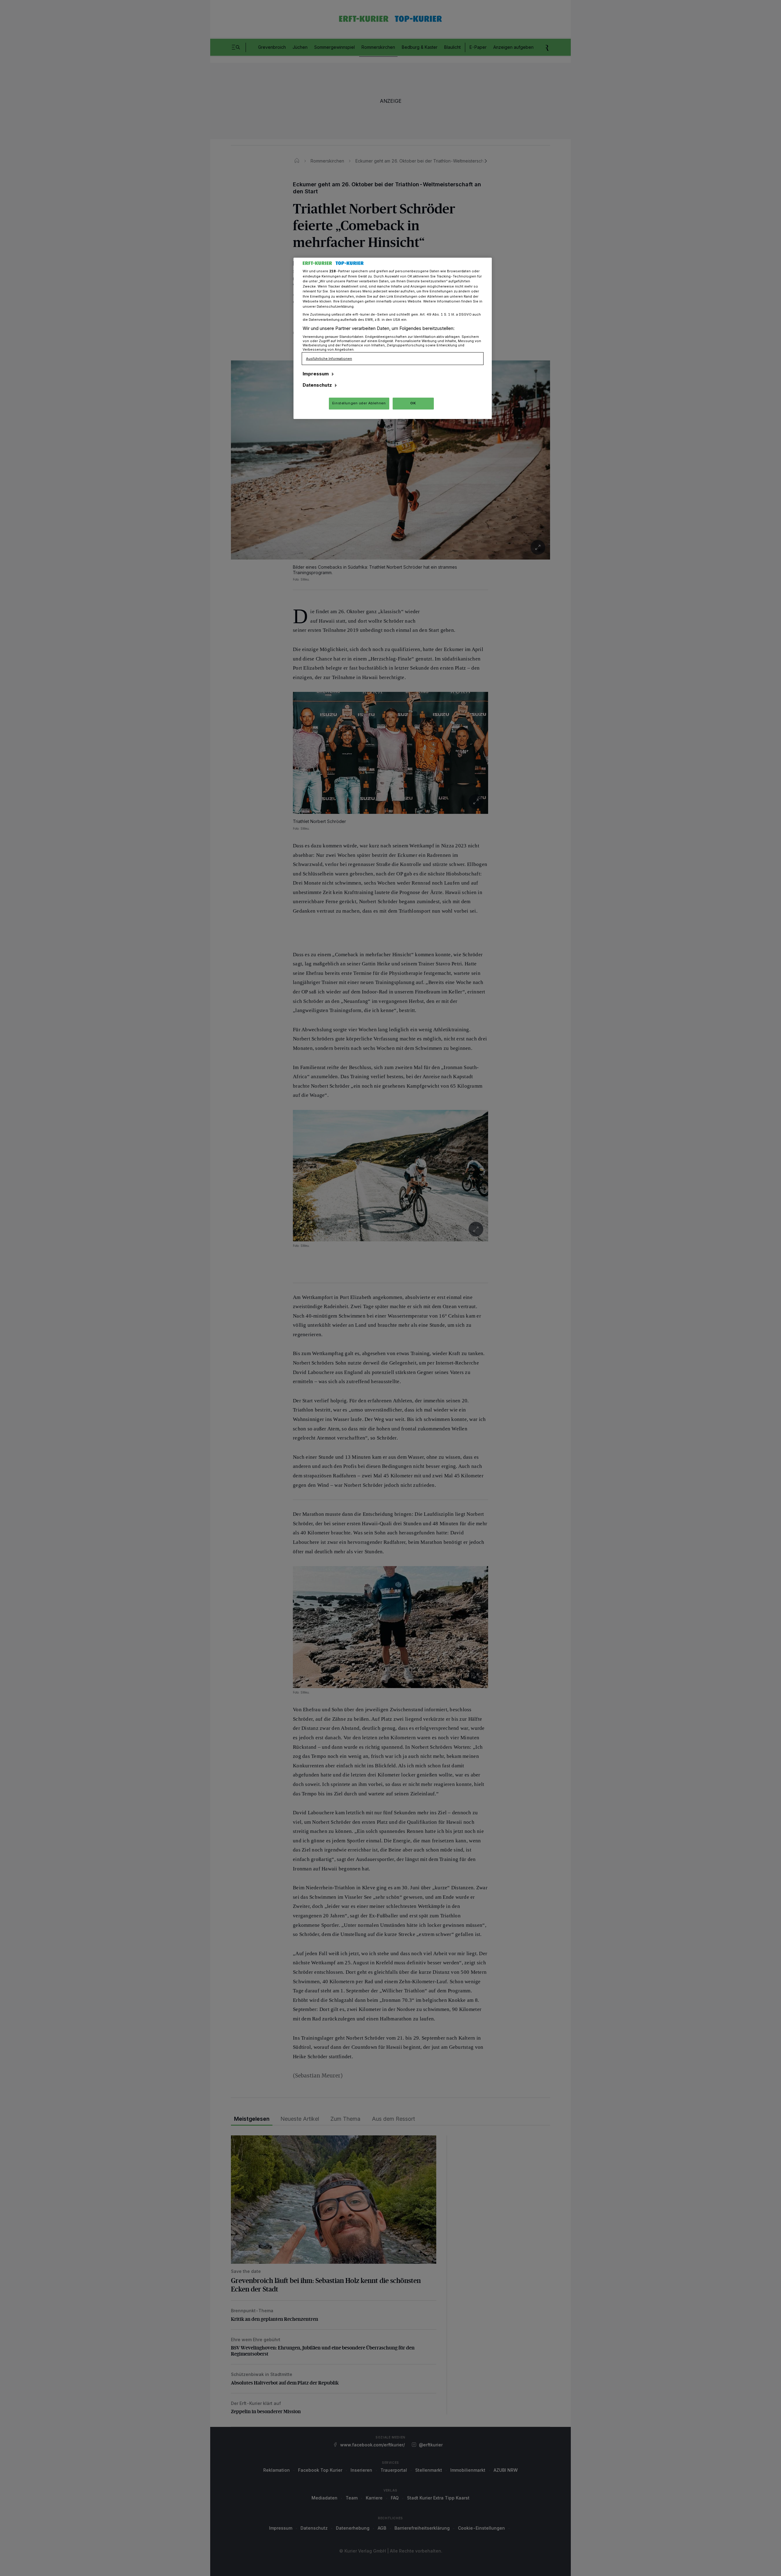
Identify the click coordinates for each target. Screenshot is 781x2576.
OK (413, 403)
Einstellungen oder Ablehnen (359, 403)
